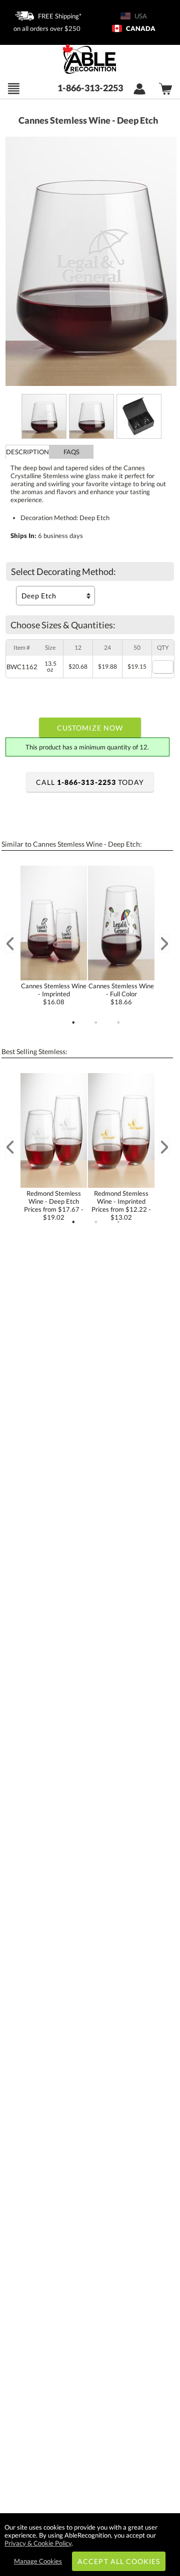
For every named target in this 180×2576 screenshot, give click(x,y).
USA (140, 16)
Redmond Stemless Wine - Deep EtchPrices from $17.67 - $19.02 (54, 1205)
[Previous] (10, 944)
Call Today (90, 782)
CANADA (140, 28)
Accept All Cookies (119, 2561)
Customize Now (90, 728)
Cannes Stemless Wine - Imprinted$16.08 (54, 994)
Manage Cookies (38, 2561)
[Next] (164, 944)
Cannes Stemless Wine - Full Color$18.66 (121, 994)
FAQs (71, 452)
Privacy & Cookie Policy (38, 2543)
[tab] (27, 452)
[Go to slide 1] (73, 1023)
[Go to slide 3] (118, 1023)
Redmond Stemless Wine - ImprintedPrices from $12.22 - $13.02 (121, 1205)
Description (27, 452)
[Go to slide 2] (96, 1023)
